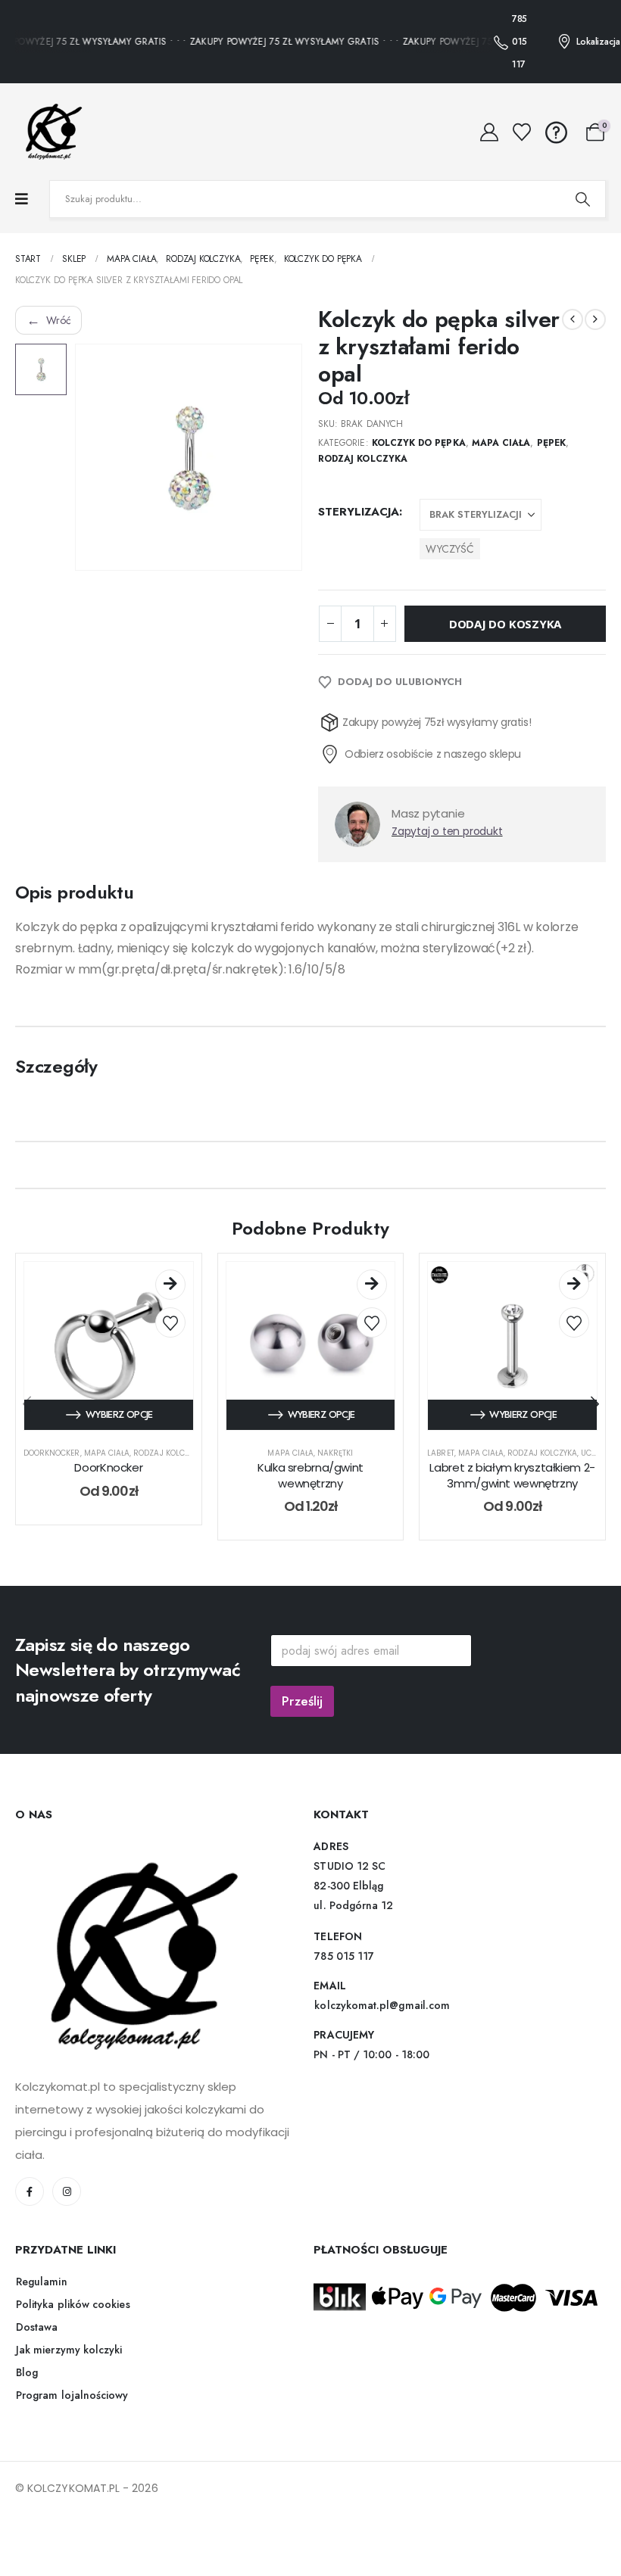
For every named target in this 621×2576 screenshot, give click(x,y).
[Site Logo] (49, 132)
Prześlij (302, 1728)
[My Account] (490, 132)
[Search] (582, 199)
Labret (440, 1480)
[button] (594, 1431)
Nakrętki (335, 1480)
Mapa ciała (501, 443)
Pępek (551, 443)
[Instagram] (67, 2219)
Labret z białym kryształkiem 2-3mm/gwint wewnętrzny (512, 1502)
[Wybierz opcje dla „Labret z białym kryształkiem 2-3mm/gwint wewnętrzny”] (574, 1312)
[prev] (573, 319)
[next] (595, 319)
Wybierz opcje (119, 1442)
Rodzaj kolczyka (363, 459)
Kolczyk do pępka (419, 443)
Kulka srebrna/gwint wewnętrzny (310, 1502)
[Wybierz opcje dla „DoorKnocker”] (170, 1312)
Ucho (591, 1480)
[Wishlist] (522, 132)
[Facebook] (30, 2219)
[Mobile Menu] (22, 199)
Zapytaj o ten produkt (447, 858)
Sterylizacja (359, 512)
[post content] (109, 1374)
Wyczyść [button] (450, 549)
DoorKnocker (52, 1480)
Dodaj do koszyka (505, 651)
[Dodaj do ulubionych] (170, 1350)
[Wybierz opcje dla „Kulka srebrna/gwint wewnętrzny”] (372, 1312)
